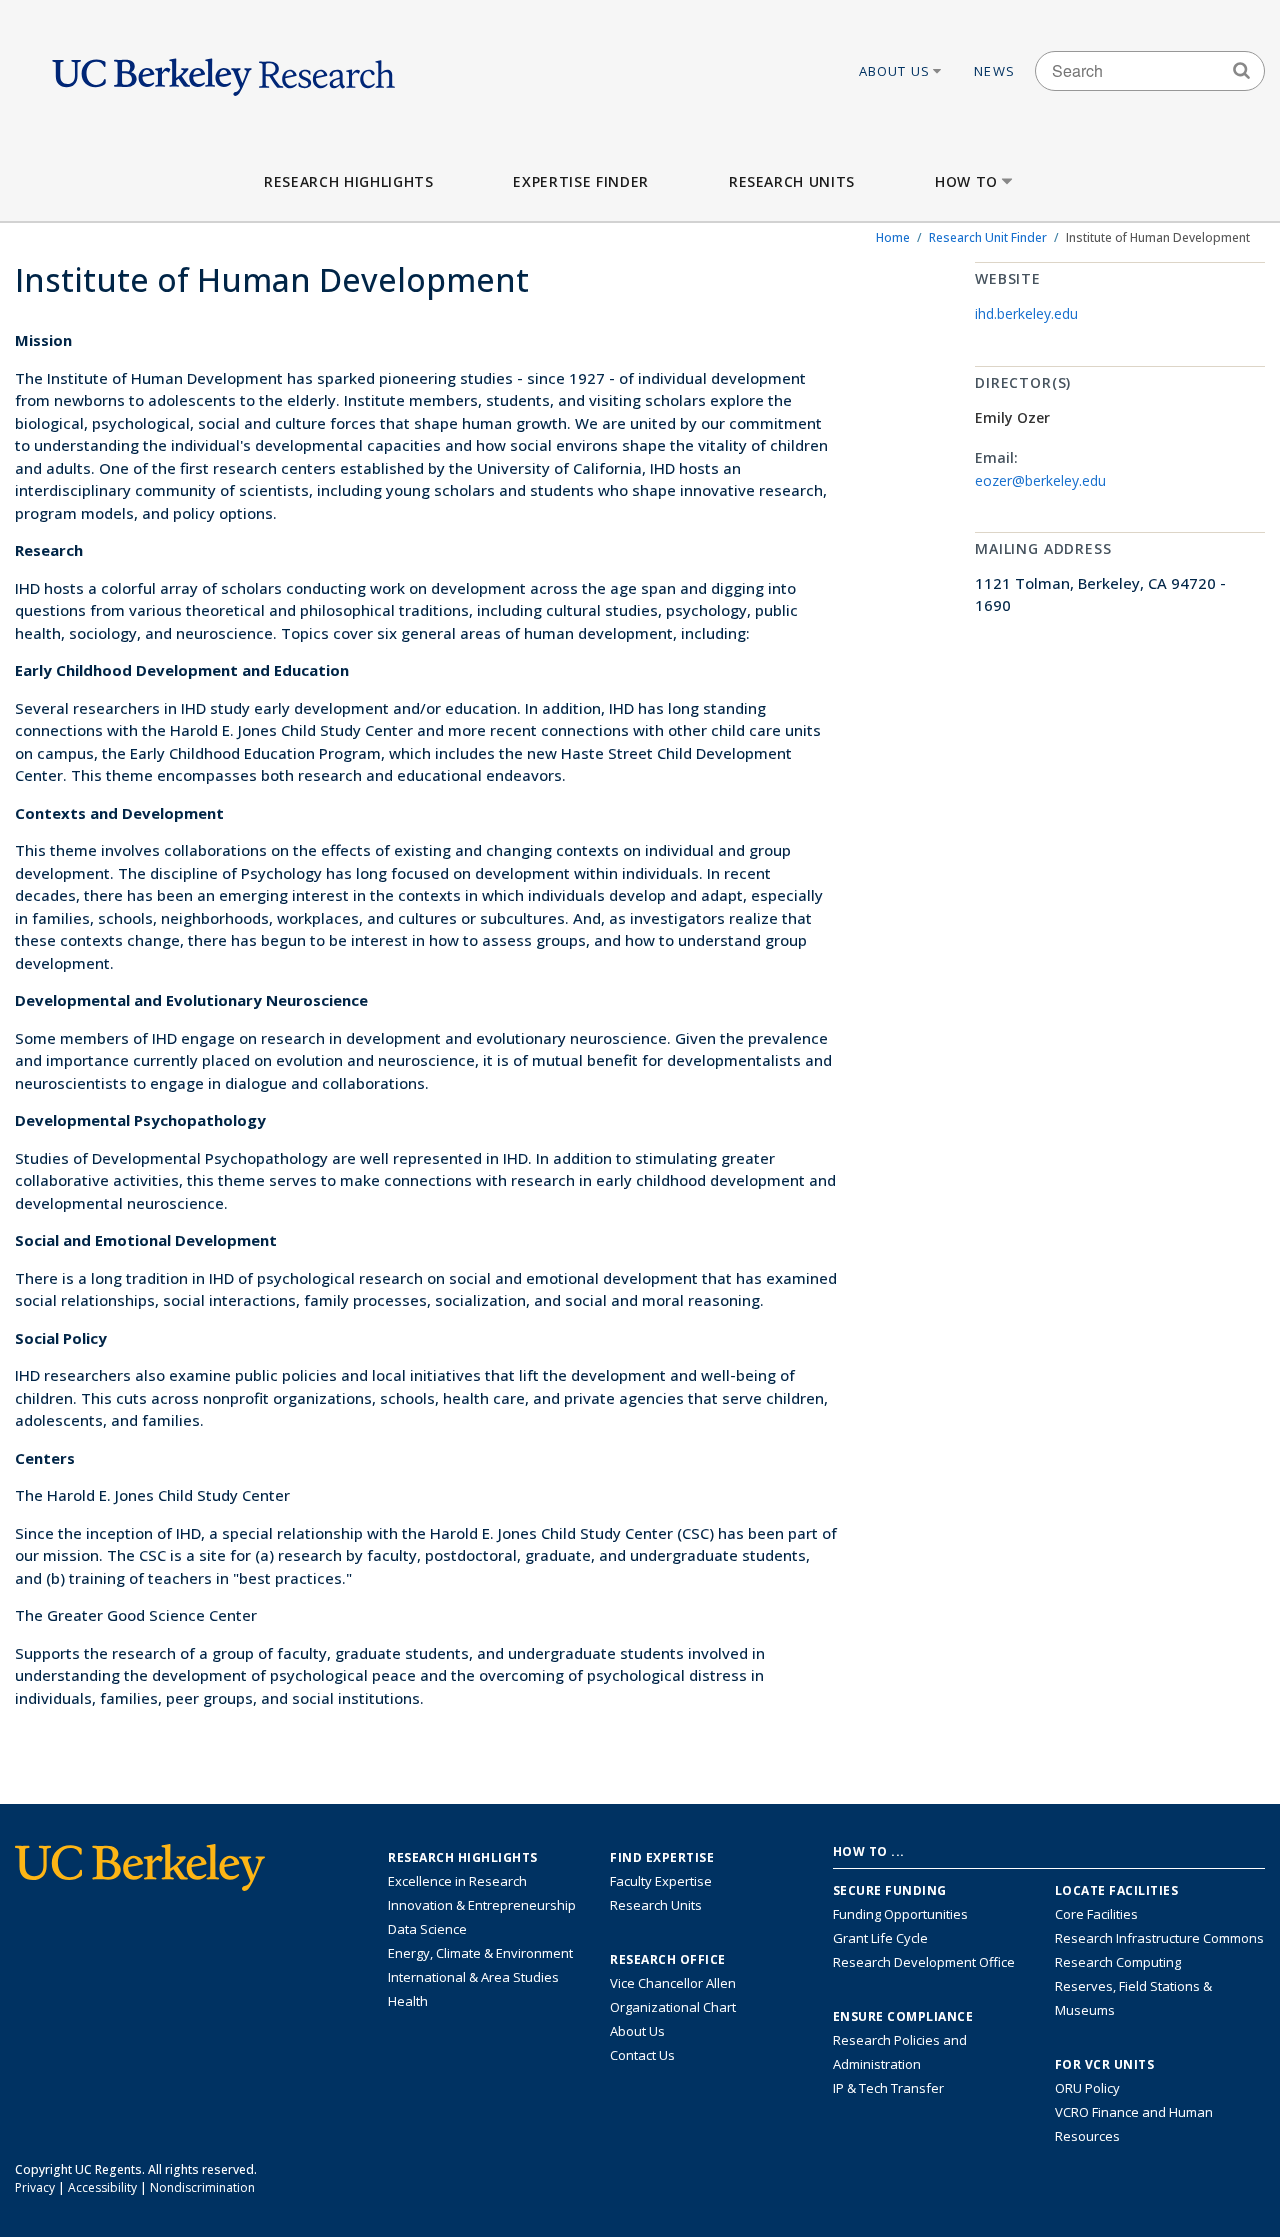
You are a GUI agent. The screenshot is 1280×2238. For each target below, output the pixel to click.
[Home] (223, 71)
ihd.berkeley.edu (1026, 313)
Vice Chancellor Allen (673, 1983)
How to (966, 181)
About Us (895, 71)
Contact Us (642, 2055)
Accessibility (102, 2187)
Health (408, 2001)
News (994, 71)
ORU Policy (1087, 2088)
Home (893, 237)
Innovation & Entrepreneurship (482, 1905)
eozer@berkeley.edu (1040, 480)
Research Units (792, 181)
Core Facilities (1096, 1914)
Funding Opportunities (900, 1914)
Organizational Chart (673, 2007)
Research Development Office (924, 1962)
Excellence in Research (457, 1881)
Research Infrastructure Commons (1159, 1938)
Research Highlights (348, 181)
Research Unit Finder (988, 237)
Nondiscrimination (202, 2187)
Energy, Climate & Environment (480, 1953)
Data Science (427, 1929)
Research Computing (1118, 1962)
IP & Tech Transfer (888, 2088)
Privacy (35, 2187)
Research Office (668, 1960)
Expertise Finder (580, 181)
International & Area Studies (473, 1977)
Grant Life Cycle (880, 1938)
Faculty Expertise (661, 1881)
